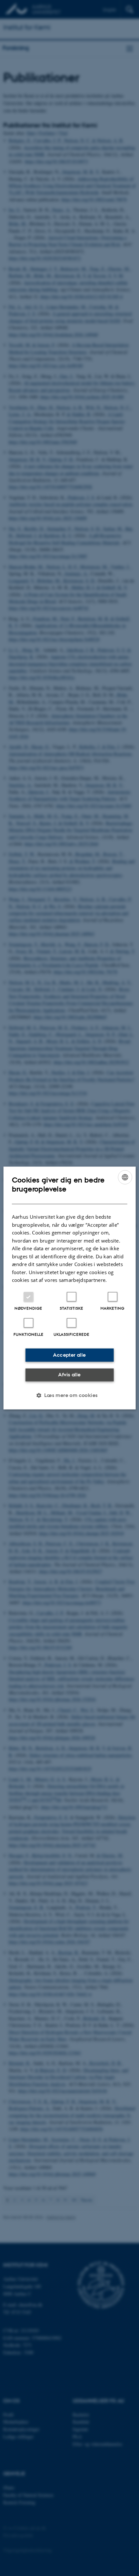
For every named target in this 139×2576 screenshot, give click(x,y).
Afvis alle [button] (69, 1375)
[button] (69, 1395)
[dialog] (70, 1288)
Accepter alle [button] (69, 1355)
